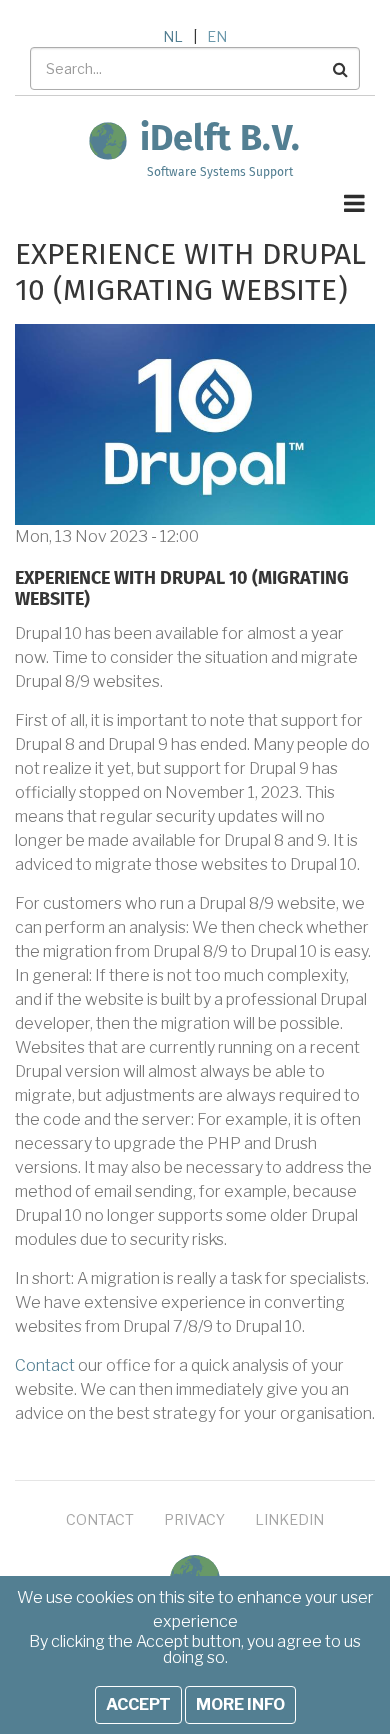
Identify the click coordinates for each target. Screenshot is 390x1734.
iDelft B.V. (220, 140)
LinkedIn (289, 1519)
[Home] (108, 140)
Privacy (194, 1519)
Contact (45, 1365)
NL (173, 36)
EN (217, 36)
